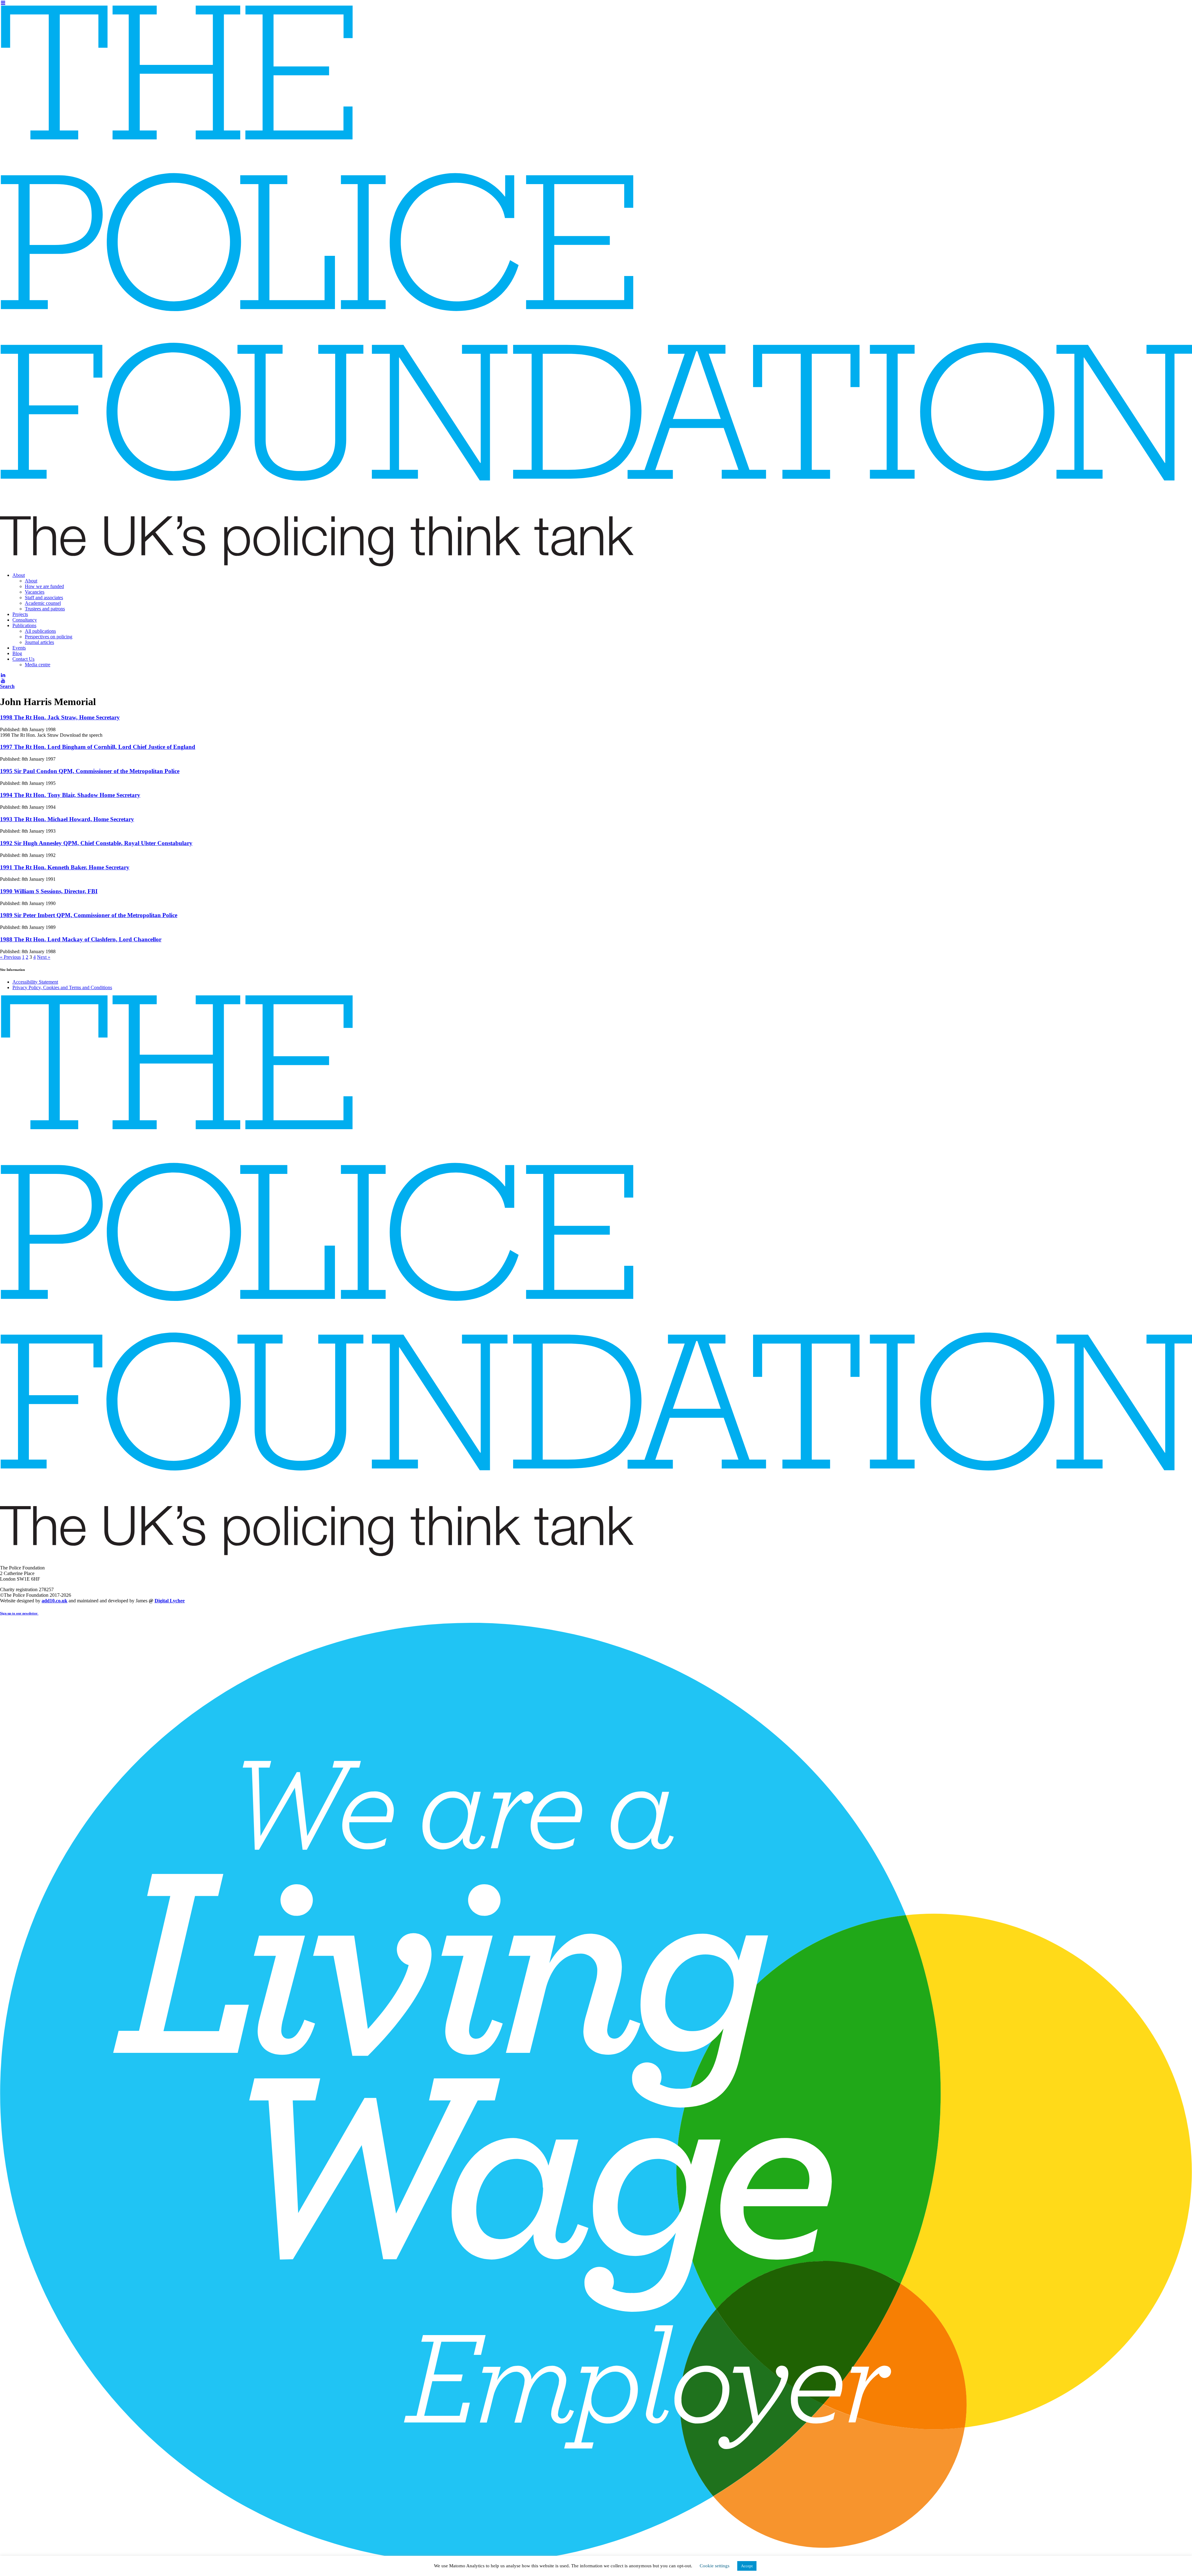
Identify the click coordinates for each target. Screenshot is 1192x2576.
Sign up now (376, 68)
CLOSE (826, 39)
